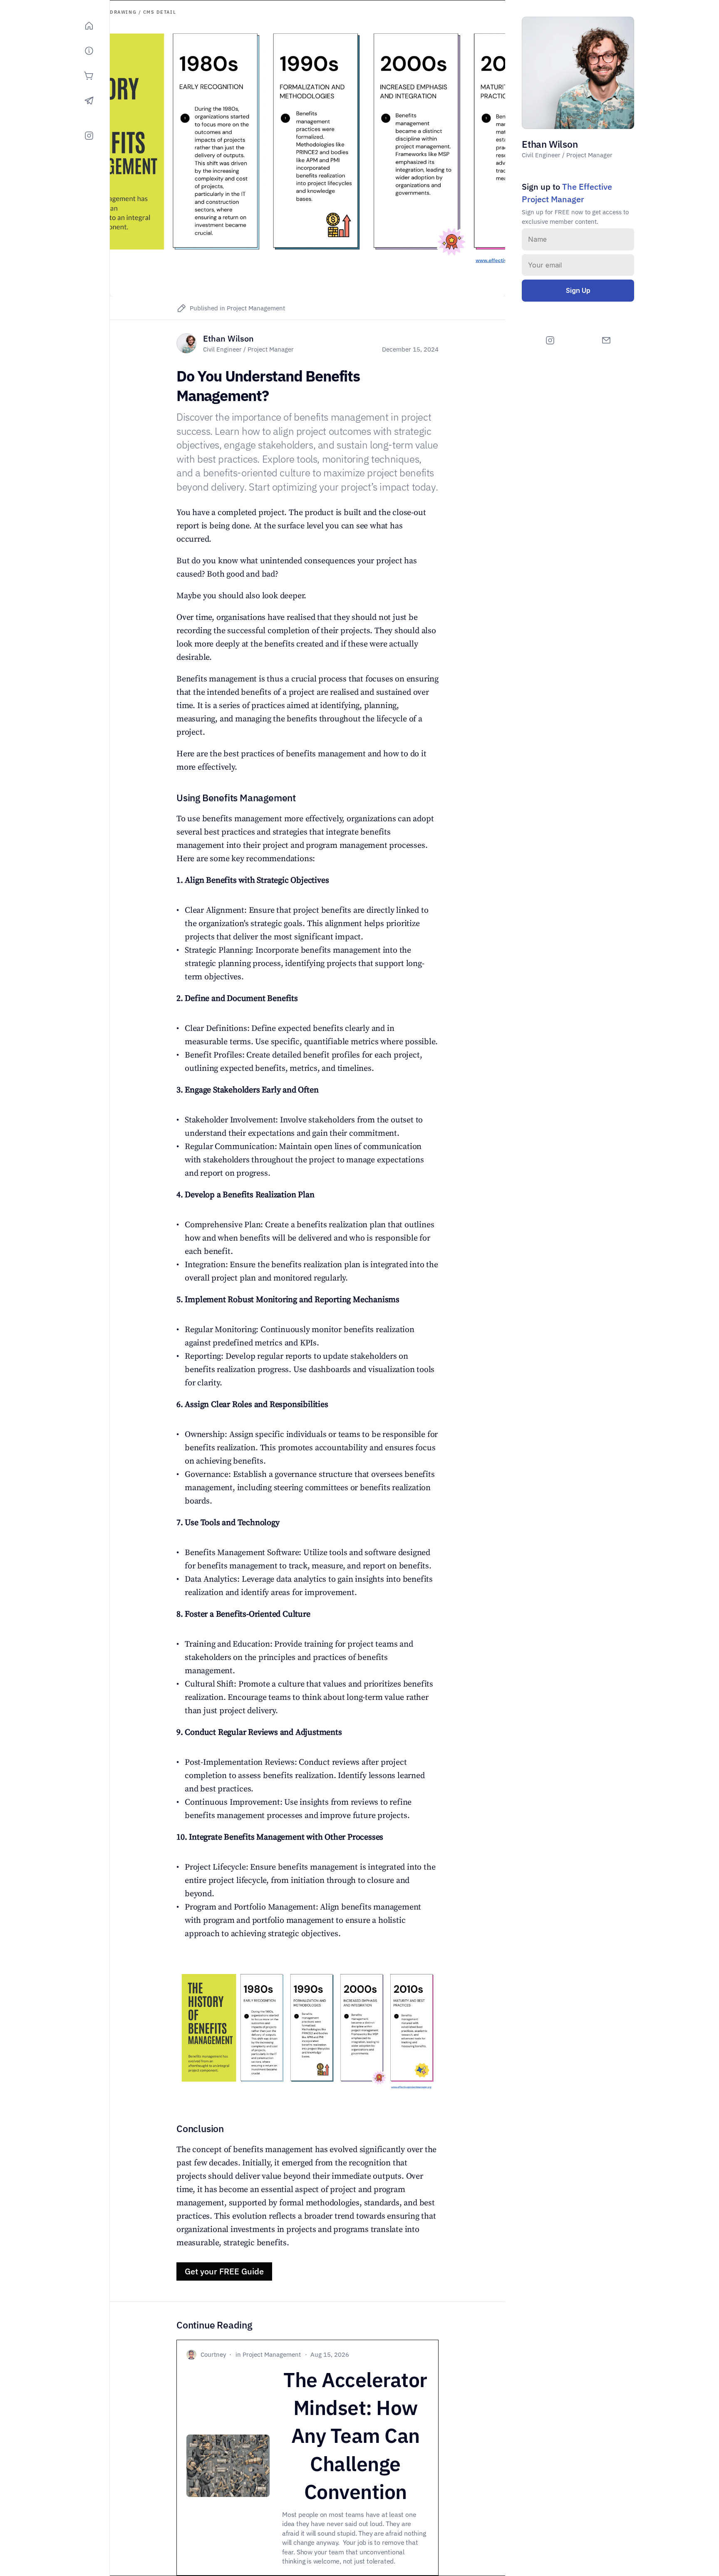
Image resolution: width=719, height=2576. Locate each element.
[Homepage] (89, 26)
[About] (89, 51)
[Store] (89, 76)
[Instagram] (89, 136)
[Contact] (89, 101)
